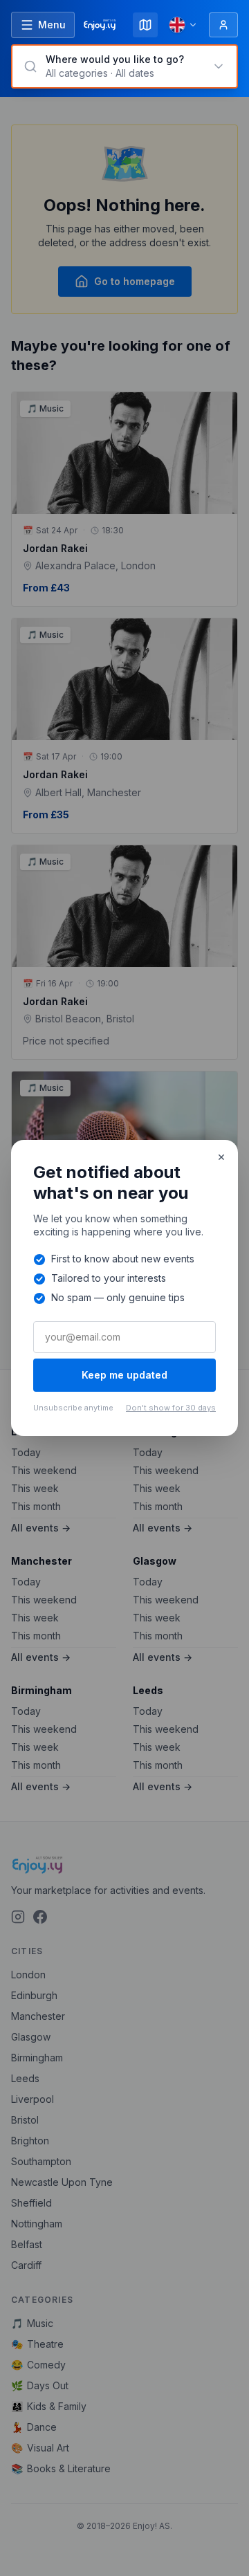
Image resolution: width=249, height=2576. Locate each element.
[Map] (145, 25)
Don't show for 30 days (171, 1408)
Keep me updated (124, 1375)
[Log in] (223, 25)
